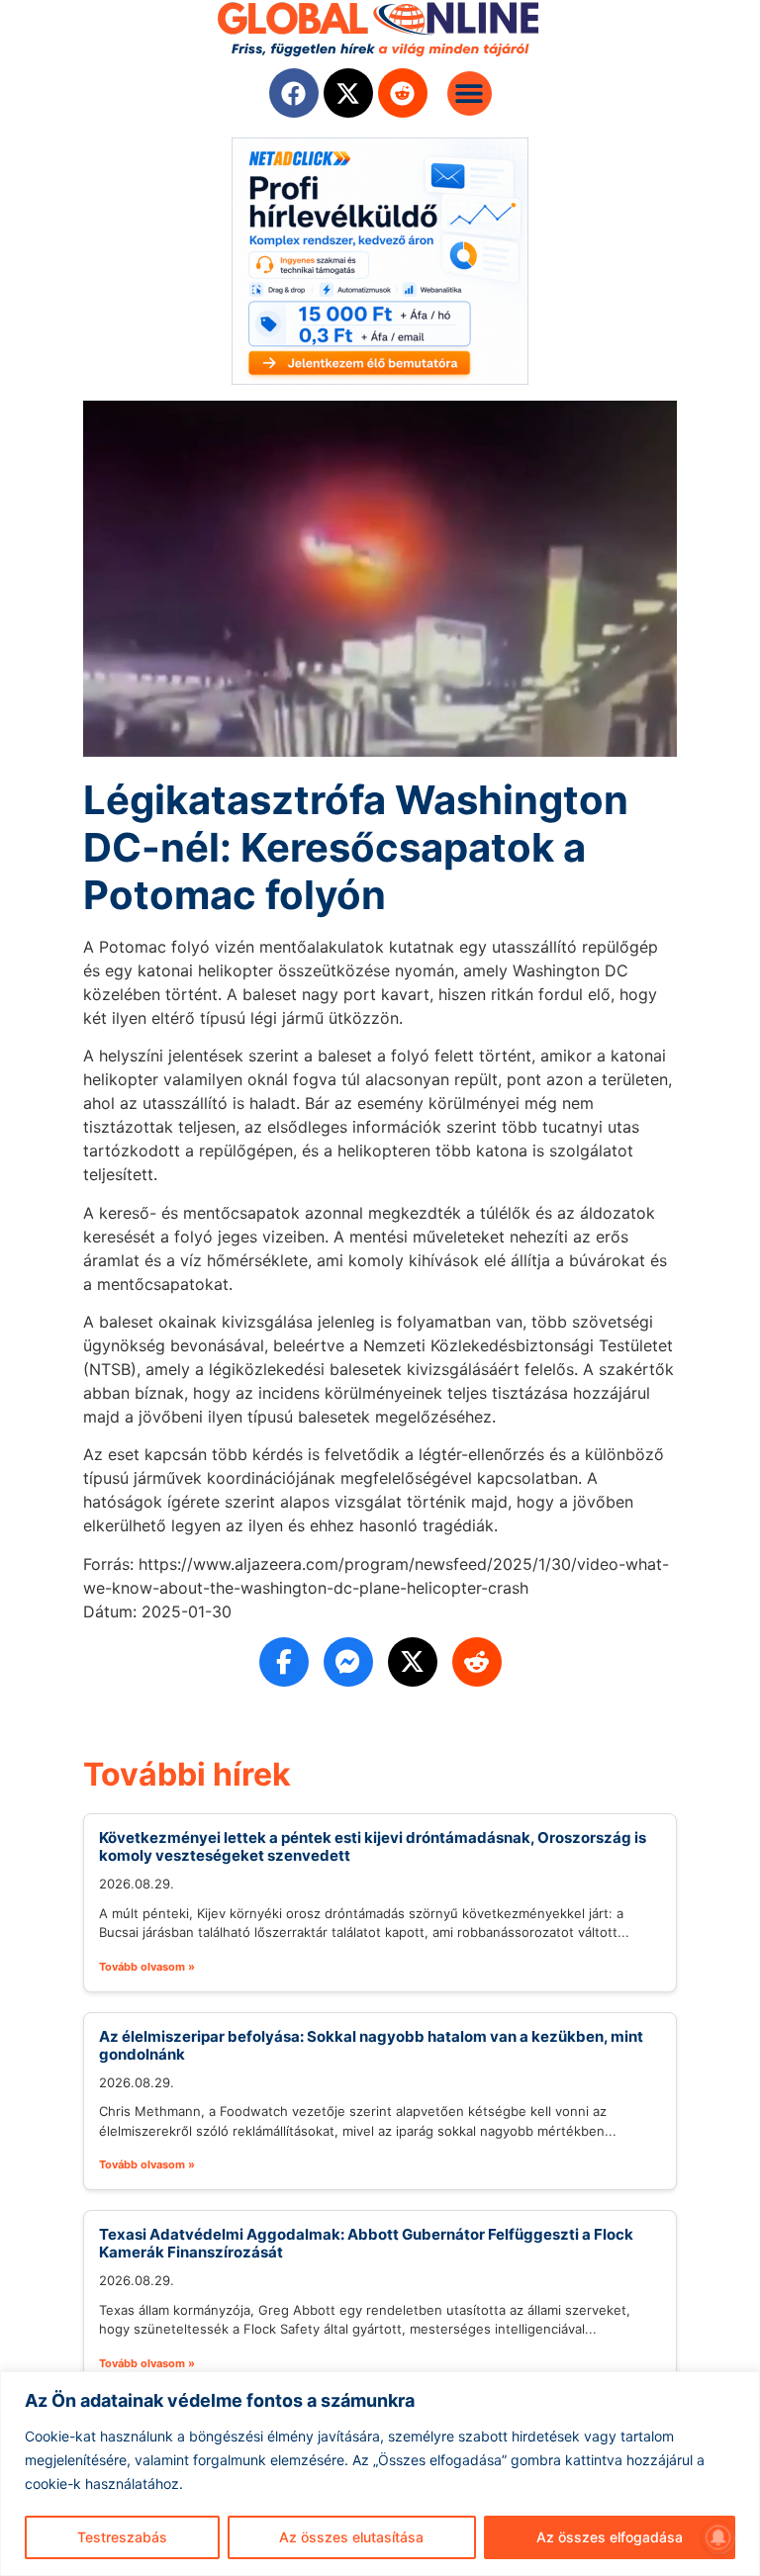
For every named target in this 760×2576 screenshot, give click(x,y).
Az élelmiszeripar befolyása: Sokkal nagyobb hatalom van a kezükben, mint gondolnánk (371, 2045)
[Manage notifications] (718, 2537)
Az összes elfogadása (610, 2537)
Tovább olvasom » (147, 1967)
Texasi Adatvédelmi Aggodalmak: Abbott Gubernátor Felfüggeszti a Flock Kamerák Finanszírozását (366, 2243)
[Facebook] (294, 93)
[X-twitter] (348, 93)
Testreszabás (122, 2537)
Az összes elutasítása (351, 2537)
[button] (470, 93)
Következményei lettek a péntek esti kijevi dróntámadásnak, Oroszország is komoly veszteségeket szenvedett (373, 1846)
